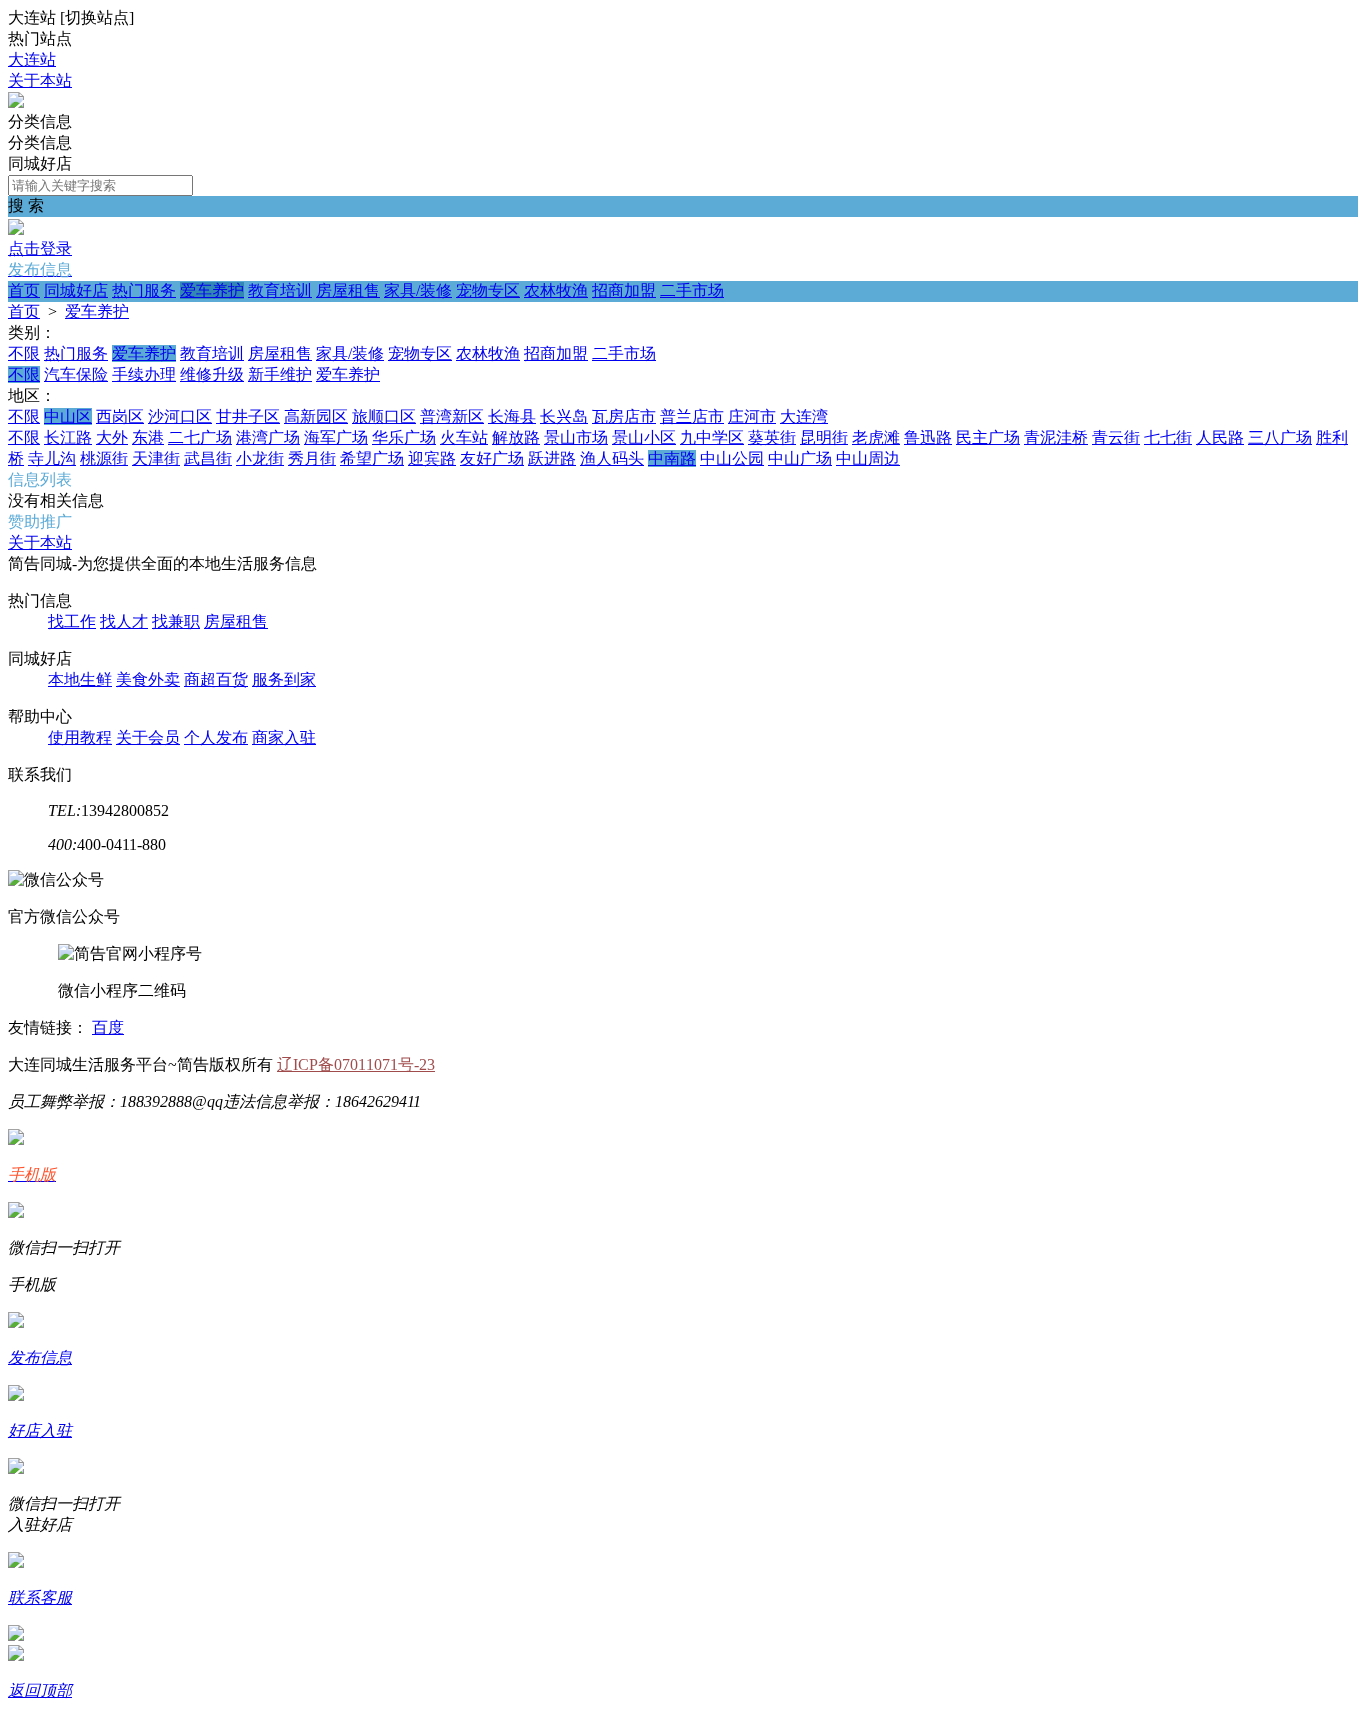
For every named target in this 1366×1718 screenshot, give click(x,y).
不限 (24, 353)
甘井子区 (248, 416)
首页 (24, 290)
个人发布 (216, 737)
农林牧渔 (556, 290)
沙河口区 (180, 416)
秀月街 (312, 458)
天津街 (156, 458)
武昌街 (208, 458)
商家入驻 (284, 737)
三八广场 (1280, 437)
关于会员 (148, 737)
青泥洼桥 (1056, 437)
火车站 (464, 437)
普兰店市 (692, 416)
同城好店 (76, 290)
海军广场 (336, 437)
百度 (108, 1027)
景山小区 (644, 437)
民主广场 (988, 437)
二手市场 (692, 290)
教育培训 (280, 290)
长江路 (68, 437)
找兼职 (176, 621)
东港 (148, 437)
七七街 (1168, 437)
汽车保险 (76, 374)
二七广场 (200, 437)
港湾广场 (268, 437)
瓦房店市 (624, 416)
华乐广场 (404, 437)
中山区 (68, 416)
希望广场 (372, 458)
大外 (112, 437)
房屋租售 (348, 290)
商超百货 (216, 679)
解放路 (516, 437)
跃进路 (552, 458)
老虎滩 (876, 437)
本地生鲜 (80, 679)
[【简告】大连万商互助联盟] (16, 102)
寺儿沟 (52, 458)
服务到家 (284, 679)
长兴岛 (564, 416)
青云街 (1116, 437)
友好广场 (492, 458)
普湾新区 (452, 416)
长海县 (512, 416)
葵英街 (772, 437)
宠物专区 (488, 290)
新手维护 (280, 374)
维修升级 (212, 374)
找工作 (72, 621)
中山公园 (732, 458)
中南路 (672, 458)
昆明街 (824, 437)
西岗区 (120, 416)
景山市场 (576, 437)
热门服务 (144, 290)
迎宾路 (432, 458)
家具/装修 (418, 290)
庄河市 (752, 416)
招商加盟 (624, 290)
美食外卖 (148, 679)
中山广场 (800, 458)
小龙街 (260, 458)
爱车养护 (212, 290)
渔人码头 (612, 458)
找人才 (124, 621)
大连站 (32, 59)
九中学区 (712, 437)
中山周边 (868, 458)
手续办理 (144, 374)
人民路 (1220, 437)
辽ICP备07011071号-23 (356, 1064)
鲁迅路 (928, 437)
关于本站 (40, 80)
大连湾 (804, 416)
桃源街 (104, 458)
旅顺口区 (384, 416)
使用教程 (80, 737)
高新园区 (316, 416)
